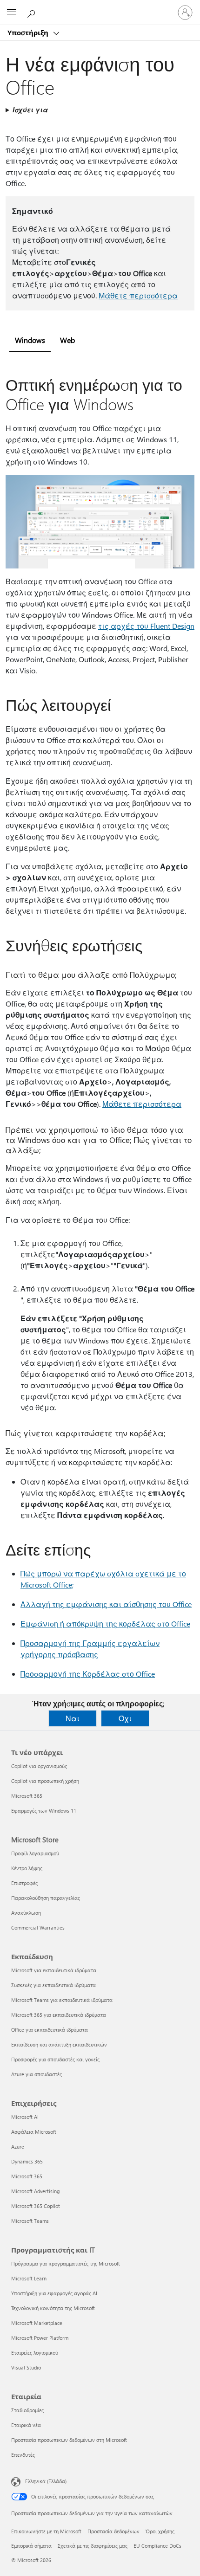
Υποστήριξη (29, 32)
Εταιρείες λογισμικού (35, 2353)
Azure (18, 2147)
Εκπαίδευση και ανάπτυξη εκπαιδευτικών (59, 2044)
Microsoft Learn (29, 2278)
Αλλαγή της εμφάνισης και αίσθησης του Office (106, 1604)
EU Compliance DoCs (157, 2546)
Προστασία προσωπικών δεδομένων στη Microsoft (69, 2440)
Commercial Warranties (38, 1927)
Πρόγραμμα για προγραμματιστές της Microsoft (66, 2263)
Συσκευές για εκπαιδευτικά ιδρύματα (53, 1985)
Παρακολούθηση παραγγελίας (46, 1898)
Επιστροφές (24, 1883)
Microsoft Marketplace (37, 2323)
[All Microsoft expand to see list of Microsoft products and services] (12, 13)
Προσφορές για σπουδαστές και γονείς (55, 2059)
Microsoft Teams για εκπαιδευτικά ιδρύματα (62, 2000)
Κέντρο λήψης (27, 1868)
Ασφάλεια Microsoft (34, 2132)
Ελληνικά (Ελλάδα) (46, 2481)
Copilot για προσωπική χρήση (45, 1781)
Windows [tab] (30, 340)
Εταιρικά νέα (26, 2425)
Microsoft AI (25, 2117)
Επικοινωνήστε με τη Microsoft (46, 2531)
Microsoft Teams (30, 2221)
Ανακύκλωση (26, 1913)
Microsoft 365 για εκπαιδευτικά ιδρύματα (59, 2015)
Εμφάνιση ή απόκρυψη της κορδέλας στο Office (105, 1624)
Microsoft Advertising (35, 2191)
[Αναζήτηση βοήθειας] (33, 12)
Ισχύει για (30, 110)
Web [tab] (67, 340)
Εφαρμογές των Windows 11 (44, 1811)
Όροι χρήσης (160, 2531)
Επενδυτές (23, 2455)
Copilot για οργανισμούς (39, 1766)
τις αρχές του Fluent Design (146, 626)
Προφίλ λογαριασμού (35, 1853)
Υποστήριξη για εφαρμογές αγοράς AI (54, 2293)
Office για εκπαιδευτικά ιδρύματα (50, 2030)
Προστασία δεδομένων (113, 2531)
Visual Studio (26, 2367)
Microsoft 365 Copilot (36, 2206)
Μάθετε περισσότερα (138, 295)
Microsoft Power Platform (40, 2338)
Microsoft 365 (27, 1796)
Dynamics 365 (27, 2161)
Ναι (73, 1718)
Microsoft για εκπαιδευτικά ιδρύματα (54, 1970)
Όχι (125, 1718)
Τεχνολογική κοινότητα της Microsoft (53, 2308)
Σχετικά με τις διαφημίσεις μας (93, 2546)
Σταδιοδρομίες (27, 2410)
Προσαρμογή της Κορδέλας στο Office (88, 1674)
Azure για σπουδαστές (37, 2074)
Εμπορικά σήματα (31, 2546)
